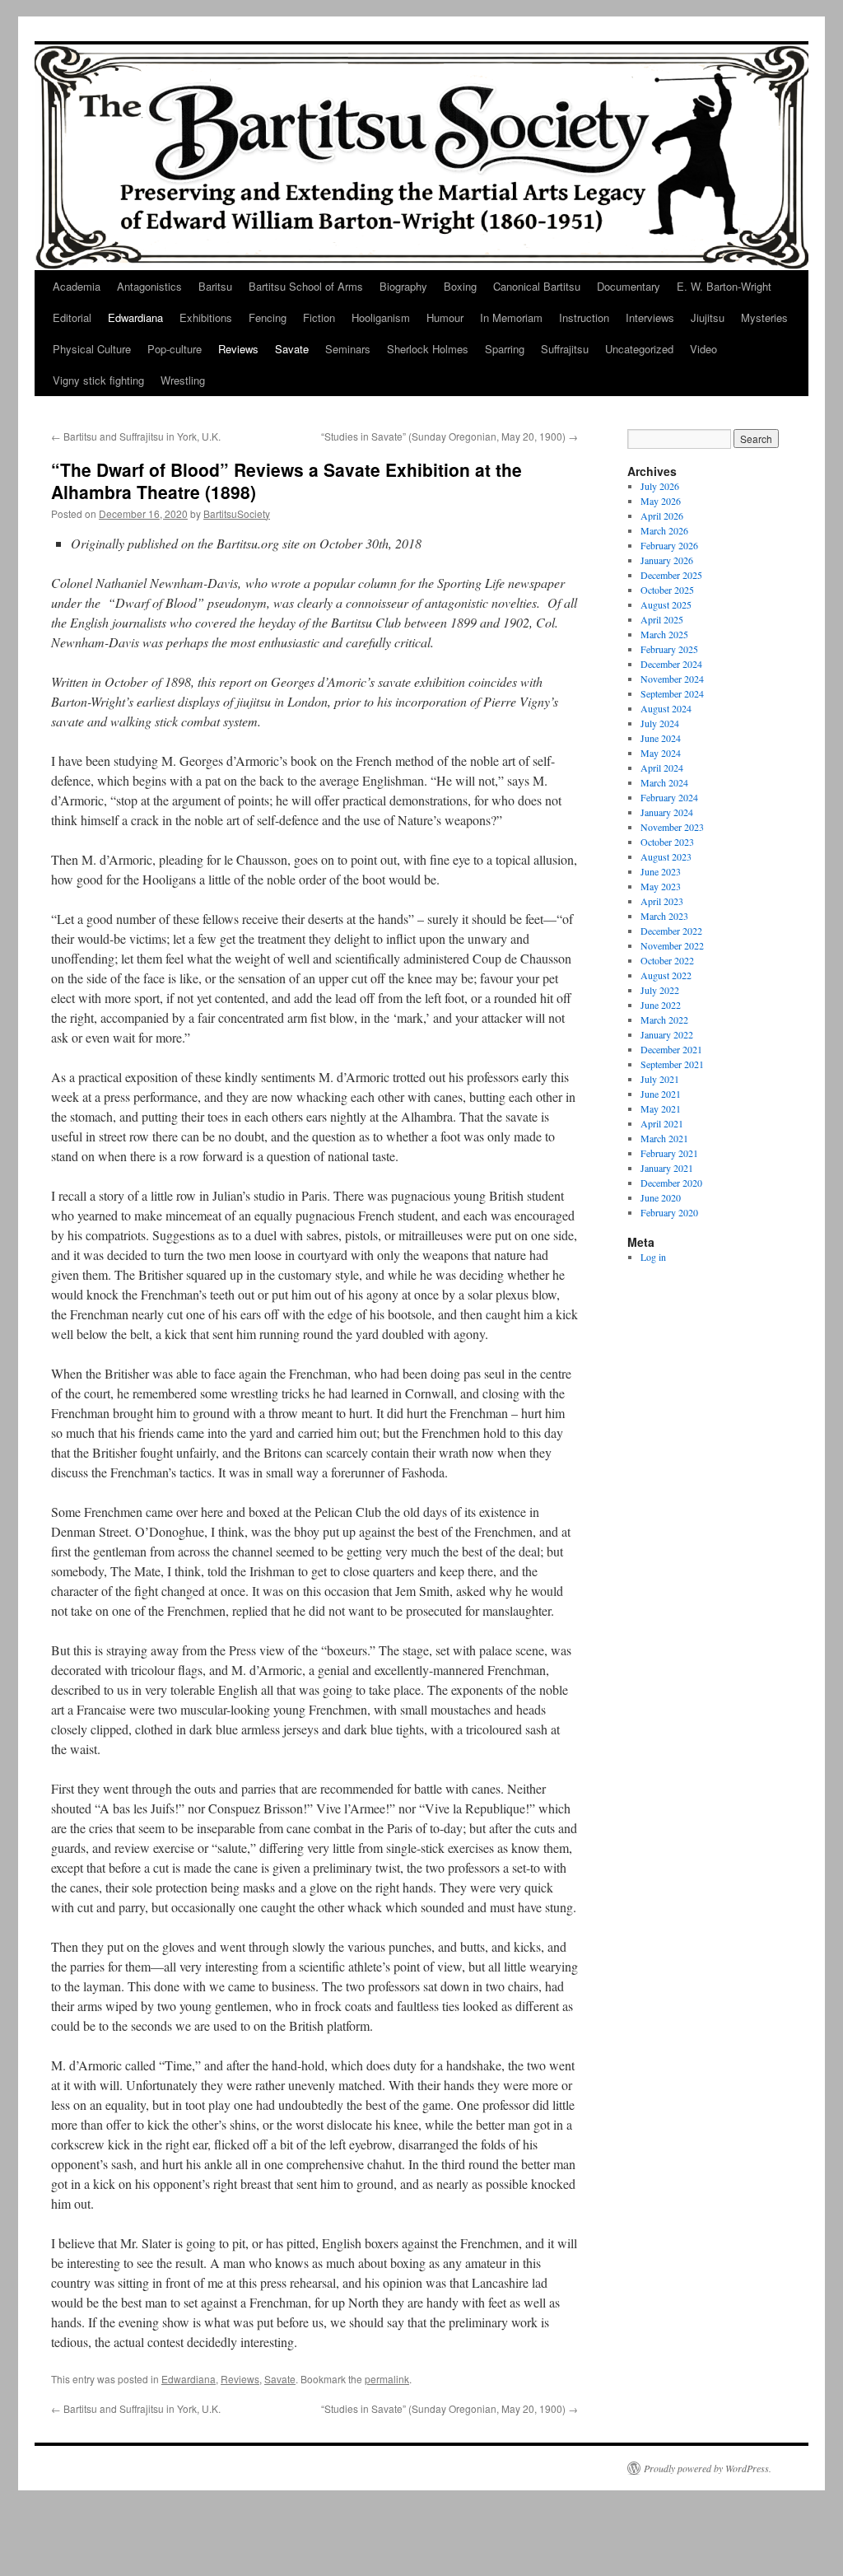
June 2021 (661, 1094)
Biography (403, 286)
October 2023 (667, 842)
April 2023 (662, 901)
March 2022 (664, 1020)
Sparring (505, 349)
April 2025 (662, 619)
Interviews (650, 317)
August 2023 (666, 856)
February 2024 (669, 797)
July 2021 (660, 1079)
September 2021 (672, 1064)
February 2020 (669, 1212)
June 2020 (661, 1197)
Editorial (72, 317)
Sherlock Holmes (428, 349)
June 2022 (661, 1005)
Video (703, 349)
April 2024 (662, 768)
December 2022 (671, 931)
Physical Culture (92, 349)
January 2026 (667, 560)
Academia (77, 286)
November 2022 (672, 945)
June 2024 (661, 738)
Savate (292, 349)
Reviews (238, 349)
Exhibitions (206, 317)
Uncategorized (639, 349)
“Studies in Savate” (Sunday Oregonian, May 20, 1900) (449, 436)
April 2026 (662, 516)
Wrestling (183, 380)
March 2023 (664, 916)
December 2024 (671, 664)
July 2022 (660, 990)
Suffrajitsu (565, 349)
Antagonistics (149, 286)
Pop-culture (175, 349)
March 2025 (664, 634)
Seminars (348, 349)
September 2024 (672, 693)
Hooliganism (381, 317)
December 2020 (671, 1183)
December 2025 (671, 575)
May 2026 (661, 501)
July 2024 (660, 723)
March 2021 (664, 1138)
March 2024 (664, 782)
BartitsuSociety (237, 513)
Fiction (319, 317)
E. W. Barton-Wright (724, 286)
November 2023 (672, 827)
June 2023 (661, 871)
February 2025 (669, 649)
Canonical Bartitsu (537, 286)
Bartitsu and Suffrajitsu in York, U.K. (136, 436)
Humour (445, 317)
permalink (387, 2379)
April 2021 (662, 1123)
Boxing (460, 286)
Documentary (629, 286)
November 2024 (672, 679)
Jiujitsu (708, 317)
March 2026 (664, 530)
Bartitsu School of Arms (306, 286)
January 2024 (667, 812)
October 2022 (667, 960)
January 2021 (667, 1168)
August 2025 (666, 604)
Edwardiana (135, 317)
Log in (653, 1257)
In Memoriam (511, 317)
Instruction (584, 317)
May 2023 (661, 886)
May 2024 (661, 753)
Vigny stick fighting (98, 380)
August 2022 (666, 975)
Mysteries (764, 317)
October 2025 (667, 590)
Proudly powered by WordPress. (708, 2468)
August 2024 (666, 708)
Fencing (268, 317)
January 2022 (667, 1034)
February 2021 (669, 1153)
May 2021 (661, 1108)
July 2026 (660, 486)
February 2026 (669, 545)
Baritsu (215, 286)
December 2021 (671, 1049)
